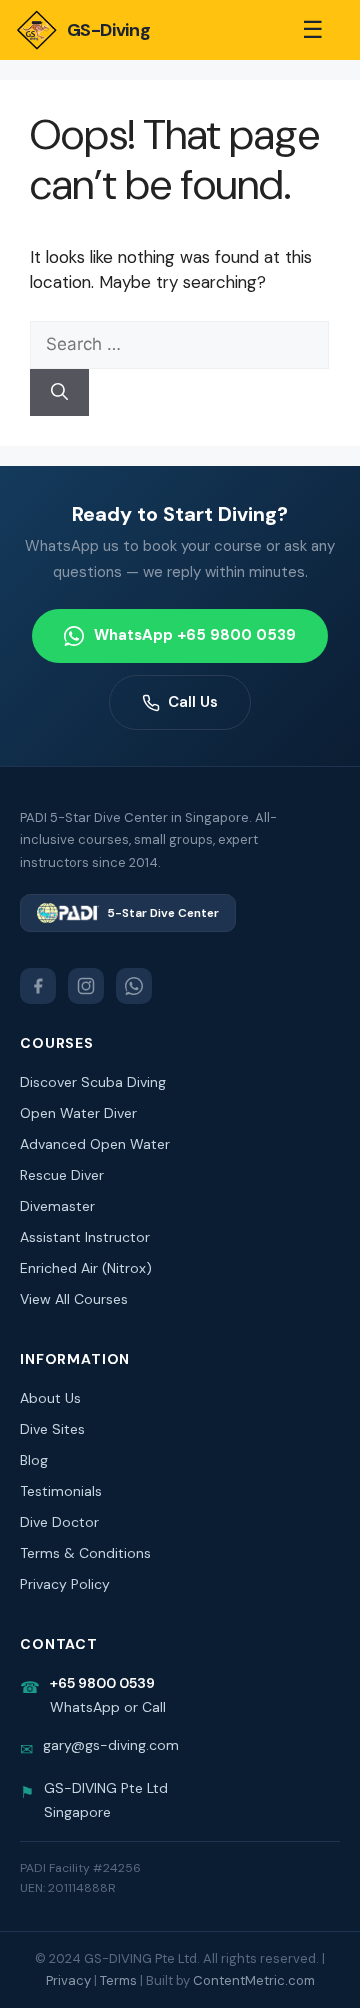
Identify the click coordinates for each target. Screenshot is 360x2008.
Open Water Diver (78, 1113)
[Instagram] (86, 986)
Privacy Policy (65, 1584)
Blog (34, 1460)
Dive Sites (52, 1429)
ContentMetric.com (254, 1980)
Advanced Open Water (95, 1144)
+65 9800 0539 (102, 1683)
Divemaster (57, 1206)
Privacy (68, 1980)
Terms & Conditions (85, 1553)
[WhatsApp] (134, 986)
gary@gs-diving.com (111, 1745)
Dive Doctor (59, 1522)
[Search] (59, 393)
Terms (118, 1980)
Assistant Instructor (85, 1237)
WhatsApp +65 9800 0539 (195, 635)
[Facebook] (38, 986)
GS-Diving (108, 30)
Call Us (193, 702)
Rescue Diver (62, 1175)
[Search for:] (179, 344)
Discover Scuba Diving (93, 1082)
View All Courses (74, 1299)
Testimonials (61, 1491)
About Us (50, 1398)
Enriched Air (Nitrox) (86, 1268)
